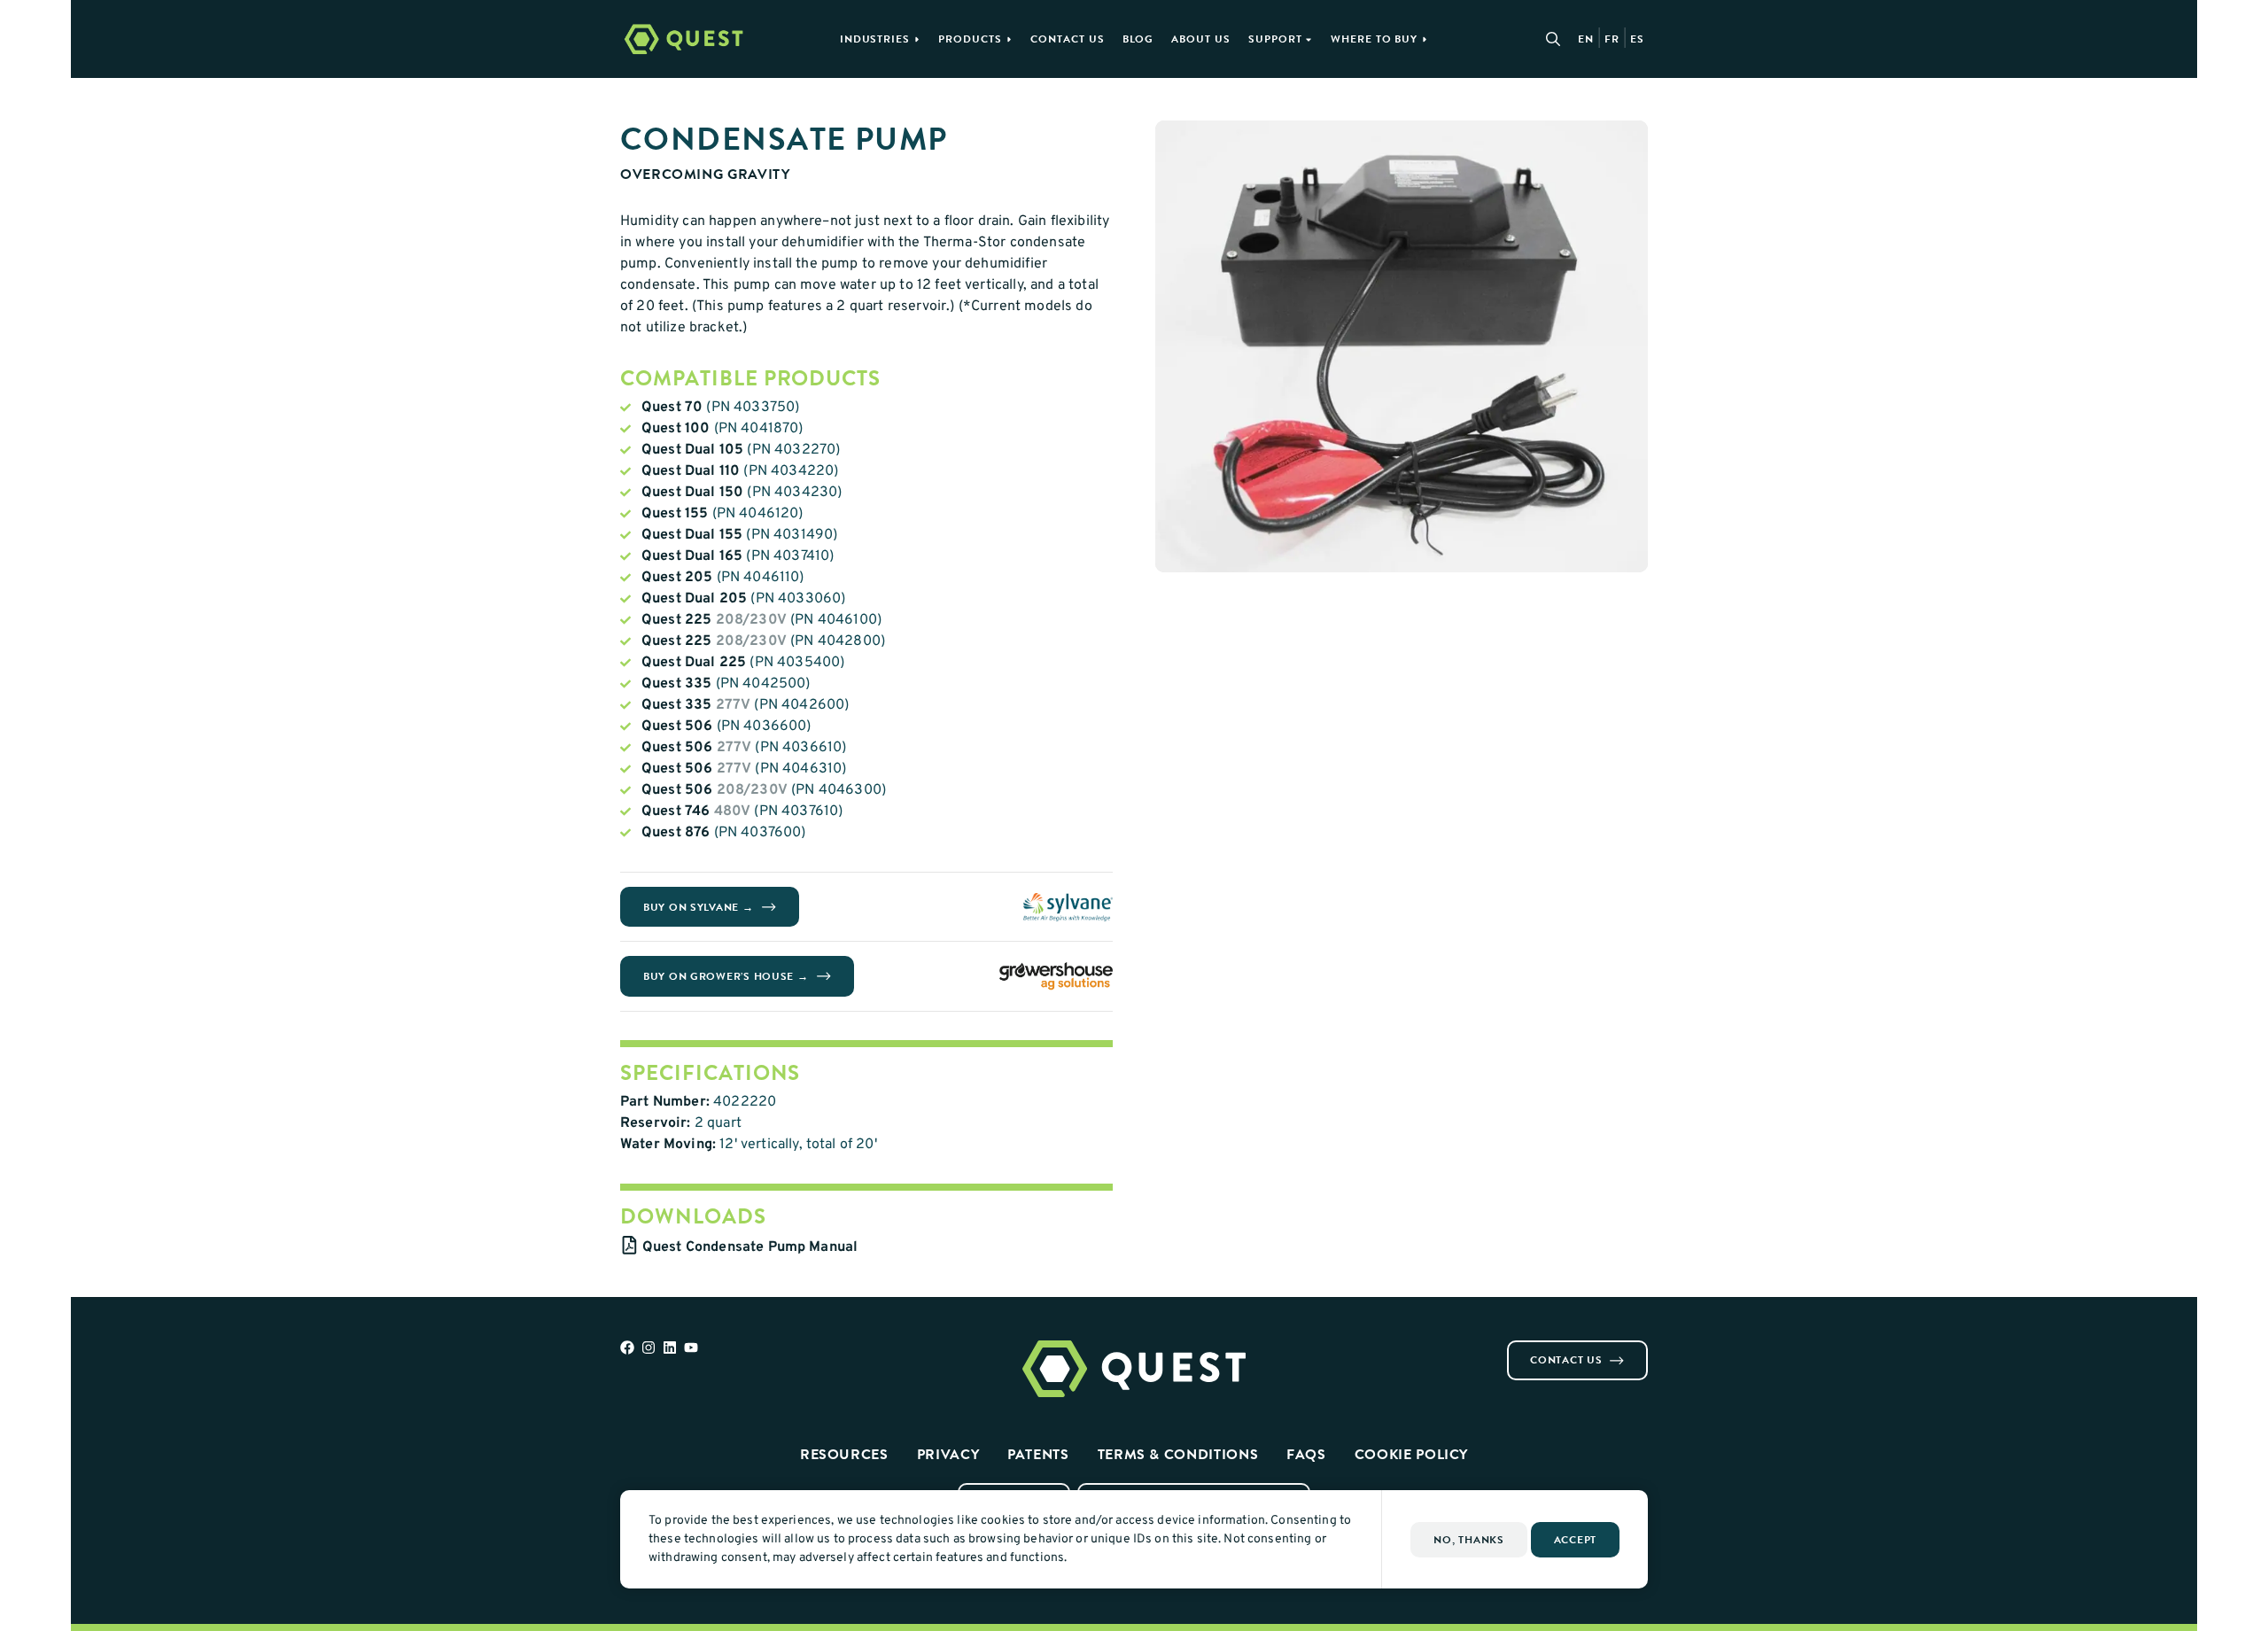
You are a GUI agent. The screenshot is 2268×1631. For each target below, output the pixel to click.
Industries (875, 39)
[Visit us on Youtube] (691, 1348)
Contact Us (1068, 39)
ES (1637, 39)
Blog (1138, 39)
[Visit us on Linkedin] (670, 1348)
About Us (1201, 39)
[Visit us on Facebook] (627, 1348)
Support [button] (1275, 39)
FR (1612, 39)
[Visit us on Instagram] (649, 1348)
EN (1586, 39)
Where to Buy (1375, 39)
